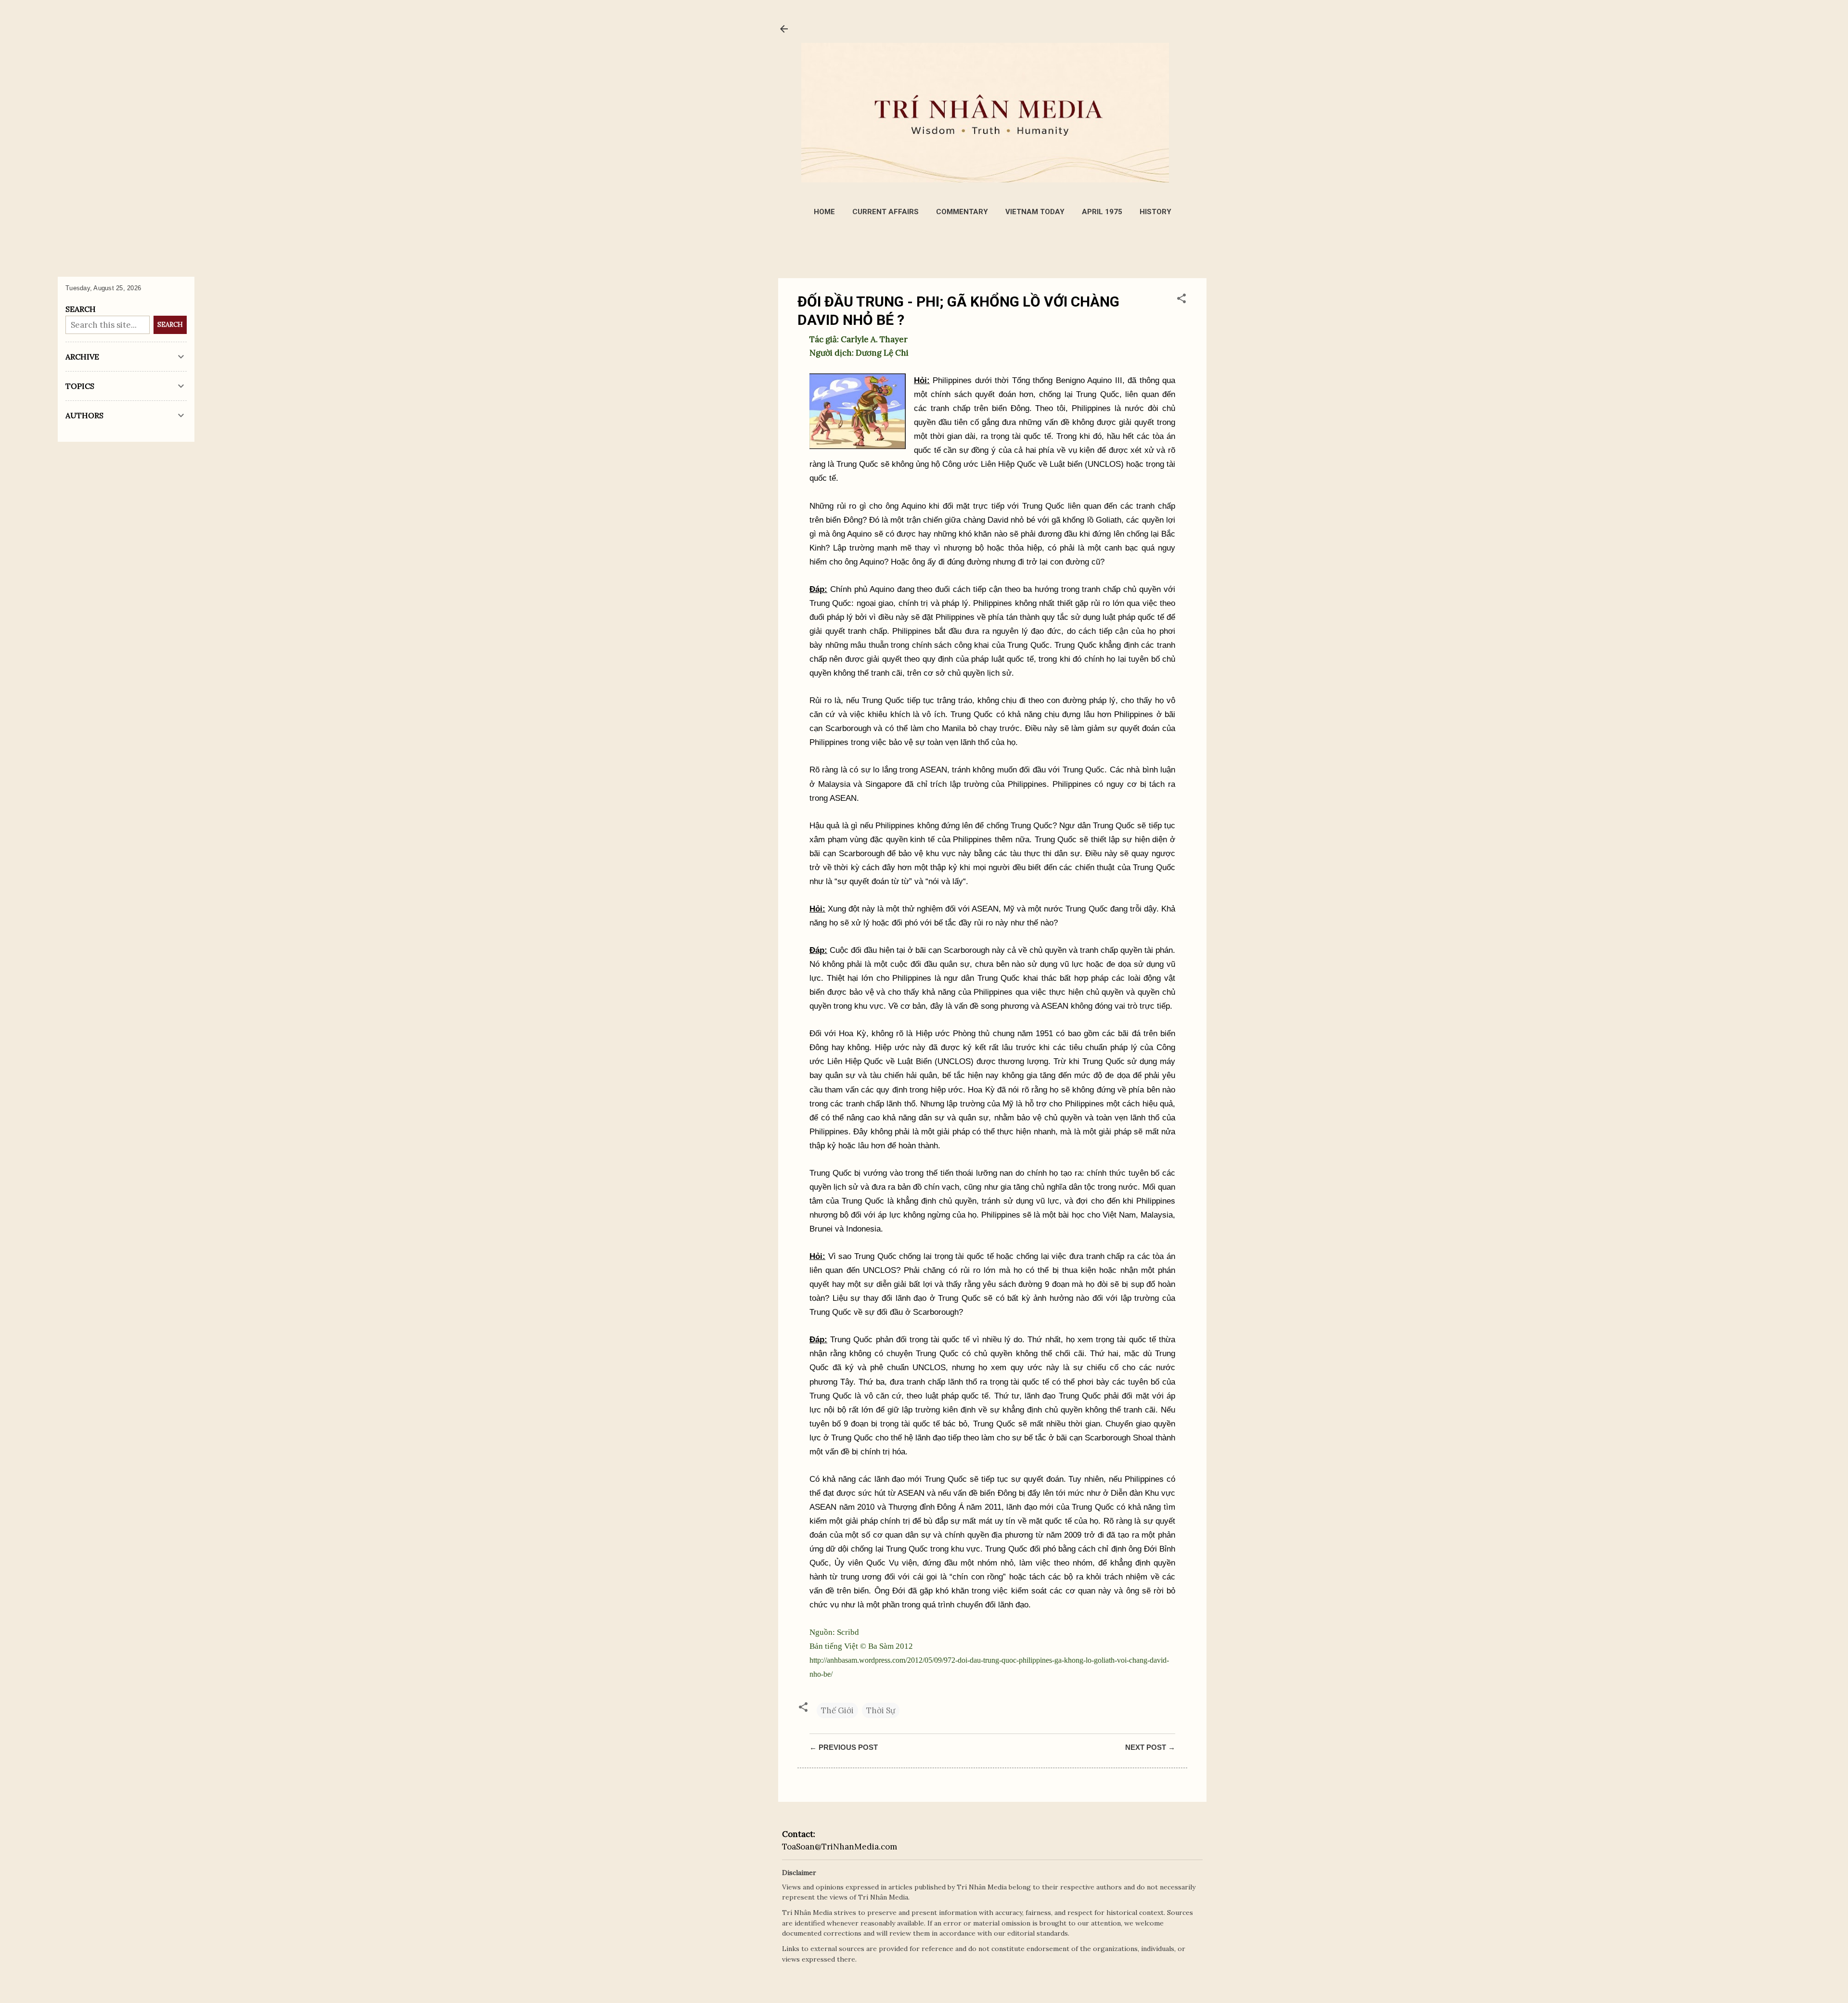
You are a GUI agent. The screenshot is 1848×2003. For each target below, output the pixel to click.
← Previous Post (844, 1747)
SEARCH (170, 325)
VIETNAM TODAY (1035, 212)
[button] (1181, 300)
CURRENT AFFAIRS (885, 212)
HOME (824, 212)
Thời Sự (881, 1710)
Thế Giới (837, 1710)
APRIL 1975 (1102, 212)
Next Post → (1150, 1747)
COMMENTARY (962, 212)
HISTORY (1155, 212)
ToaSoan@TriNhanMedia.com (840, 1847)
